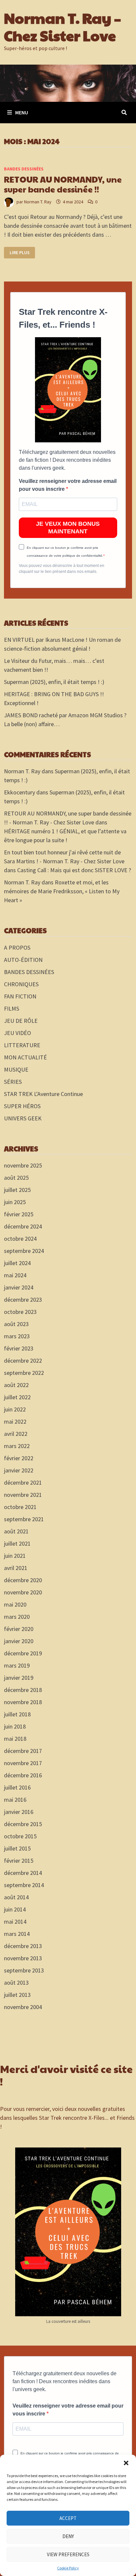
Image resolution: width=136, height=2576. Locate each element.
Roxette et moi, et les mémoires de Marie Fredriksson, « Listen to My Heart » (62, 891)
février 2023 (19, 1348)
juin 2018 (15, 1726)
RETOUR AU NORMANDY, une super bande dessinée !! (63, 184)
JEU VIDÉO (17, 1033)
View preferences (68, 2554)
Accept (68, 2518)
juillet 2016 (17, 1787)
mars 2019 (17, 1665)
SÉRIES (13, 1082)
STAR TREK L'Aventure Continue (43, 1094)
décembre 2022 (23, 1361)
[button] (126, 2463)
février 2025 (19, 1214)
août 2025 (16, 1178)
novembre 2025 (23, 1165)
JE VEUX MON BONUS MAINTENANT (68, 528)
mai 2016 (15, 1800)
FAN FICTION (20, 996)
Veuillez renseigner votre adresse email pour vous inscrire (68, 485)
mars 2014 (17, 1934)
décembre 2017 (23, 1751)
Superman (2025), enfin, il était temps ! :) (54, 682)
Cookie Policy (68, 2568)
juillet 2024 (17, 1263)
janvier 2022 (19, 1470)
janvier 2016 (19, 1812)
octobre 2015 (20, 1836)
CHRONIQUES (21, 984)
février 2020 (19, 1629)
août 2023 (16, 1324)
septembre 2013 (24, 1970)
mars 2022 (17, 1446)
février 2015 (19, 1861)
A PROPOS (17, 947)
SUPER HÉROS (22, 1106)
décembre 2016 (23, 1775)
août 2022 (16, 1385)
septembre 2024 (24, 1251)
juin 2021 (15, 1556)
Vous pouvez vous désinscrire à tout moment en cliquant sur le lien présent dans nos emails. (62, 569)
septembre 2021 (24, 1519)
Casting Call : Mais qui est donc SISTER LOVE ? (74, 870)
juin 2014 (15, 1909)
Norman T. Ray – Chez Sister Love (63, 26)
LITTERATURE (22, 1045)
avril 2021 (16, 1568)
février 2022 (19, 1458)
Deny (68, 2536)
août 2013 (16, 1983)
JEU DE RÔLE (21, 1021)
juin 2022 (15, 1409)
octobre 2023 (20, 1312)
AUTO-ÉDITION (23, 960)
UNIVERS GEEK (23, 1118)
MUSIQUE (16, 1069)
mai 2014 (15, 1922)
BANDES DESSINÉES (24, 169)
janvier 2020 (19, 1641)
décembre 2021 (23, 1482)
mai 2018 (15, 1739)
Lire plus (21, 253)
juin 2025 (15, 1202)
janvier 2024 (19, 1287)
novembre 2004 (23, 2007)
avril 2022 (16, 1434)
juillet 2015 (17, 1848)
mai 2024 (15, 1275)
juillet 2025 (17, 1190)
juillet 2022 (17, 1397)
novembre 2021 (23, 1495)
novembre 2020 (23, 1592)
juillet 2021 (17, 1543)
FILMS (12, 1008)
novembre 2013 (23, 1958)
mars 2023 (17, 1336)
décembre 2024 (23, 1226)
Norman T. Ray (38, 202)
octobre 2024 (20, 1239)
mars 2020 (17, 1617)
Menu (22, 112)
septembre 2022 (24, 1373)
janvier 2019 (19, 1678)
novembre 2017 (23, 1763)
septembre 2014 (24, 1885)
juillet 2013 (17, 1995)
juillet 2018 (17, 1714)
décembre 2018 (23, 1690)
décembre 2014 (23, 1873)
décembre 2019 (23, 1653)
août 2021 (16, 1531)
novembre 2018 (23, 1702)
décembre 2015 (23, 1824)
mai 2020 (15, 1604)
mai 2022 (15, 1421)
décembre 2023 (23, 1300)
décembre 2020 (23, 1580)
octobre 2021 (20, 1507)
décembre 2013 (23, 1946)
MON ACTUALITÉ (25, 1057)
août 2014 (16, 1897)
